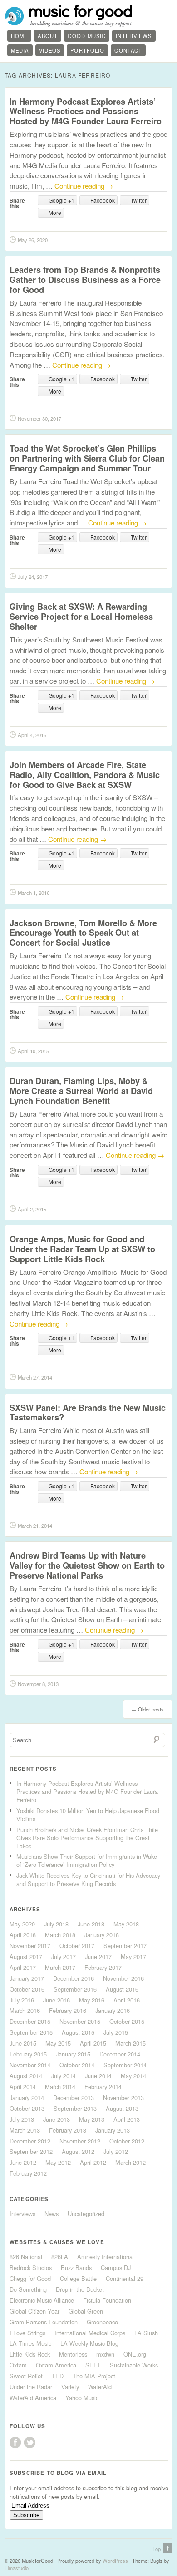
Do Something (28, 2289)
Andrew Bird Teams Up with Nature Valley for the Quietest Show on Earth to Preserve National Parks (87, 1565)
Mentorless (73, 2354)
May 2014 (133, 2076)
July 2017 (64, 1956)
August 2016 (122, 1989)
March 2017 (60, 1967)
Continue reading (84, 186)
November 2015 (80, 2021)
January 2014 (27, 2097)
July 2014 (64, 2076)
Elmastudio (17, 2568)
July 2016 (22, 2000)
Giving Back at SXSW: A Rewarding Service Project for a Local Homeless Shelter (81, 616)
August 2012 (78, 2151)
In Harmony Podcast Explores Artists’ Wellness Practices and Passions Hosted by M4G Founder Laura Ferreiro (86, 111)
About (48, 36)
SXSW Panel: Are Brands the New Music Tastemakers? (88, 1412)
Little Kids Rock (30, 2354)
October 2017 (77, 1946)
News (52, 2214)
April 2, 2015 (32, 1209)
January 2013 (113, 2130)
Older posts (148, 1709)
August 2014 (26, 2076)
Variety (70, 2387)
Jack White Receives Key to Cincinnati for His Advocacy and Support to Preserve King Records (88, 1879)
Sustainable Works (134, 2365)
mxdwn (105, 2354)
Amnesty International (106, 2257)
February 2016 (68, 2010)
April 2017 (23, 1967)
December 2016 (74, 1978)
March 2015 (130, 2043)
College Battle (78, 2278)
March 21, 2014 (35, 1526)
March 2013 (25, 2130)
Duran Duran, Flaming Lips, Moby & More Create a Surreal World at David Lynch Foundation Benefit (81, 1091)
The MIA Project (94, 2376)
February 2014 (103, 2087)
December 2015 (30, 2021)
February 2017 (103, 1967)
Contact (128, 50)
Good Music (87, 36)
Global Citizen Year (34, 2311)
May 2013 (92, 2119)
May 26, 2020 (33, 240)
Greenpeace (102, 2322)
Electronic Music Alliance (42, 2300)
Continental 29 (125, 2278)
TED (58, 2376)
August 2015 (78, 2032)
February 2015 (28, 2054)
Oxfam (18, 2365)
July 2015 (116, 2032)
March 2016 (25, 2010)
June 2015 (23, 2043)
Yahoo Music (82, 2398)
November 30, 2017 (39, 418)
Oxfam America (56, 2365)
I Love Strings (27, 2333)
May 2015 (58, 2043)
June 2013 (57, 2119)
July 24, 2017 (33, 577)
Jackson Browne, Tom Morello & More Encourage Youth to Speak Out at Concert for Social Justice (83, 933)
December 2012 (30, 2141)
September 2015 (31, 2032)
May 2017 (133, 1956)
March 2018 (60, 1935)
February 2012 (28, 2173)
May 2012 (58, 2162)
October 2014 (77, 2065)
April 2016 (127, 2000)
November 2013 (123, 2097)
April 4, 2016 (32, 735)
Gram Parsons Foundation (44, 2322)
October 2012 (127, 2141)
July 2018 (56, 1924)
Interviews (134, 36)
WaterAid (100, 2387)
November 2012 (80, 2141)
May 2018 (126, 1924)
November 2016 (123, 1978)
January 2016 (113, 2010)
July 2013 (22, 2119)
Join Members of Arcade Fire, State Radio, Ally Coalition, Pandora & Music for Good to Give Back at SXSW (85, 775)
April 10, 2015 (33, 1051)
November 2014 (30, 2065)
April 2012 (93, 2162)
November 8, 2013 (38, 1684)
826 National (26, 2257)
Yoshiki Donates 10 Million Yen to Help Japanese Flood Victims (88, 1815)
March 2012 (130, 2162)
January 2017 (27, 1978)
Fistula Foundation (107, 2300)
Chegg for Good (30, 2278)
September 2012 (31, 2151)
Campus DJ (116, 2267)
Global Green (86, 2311)
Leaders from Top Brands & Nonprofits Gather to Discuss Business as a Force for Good (85, 279)
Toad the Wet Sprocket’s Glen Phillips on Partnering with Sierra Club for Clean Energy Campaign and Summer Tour (87, 458)
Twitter (30, 2442)
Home (19, 36)
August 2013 (122, 2108)
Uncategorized (86, 2214)
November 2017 (30, 1946)
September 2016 (75, 1989)
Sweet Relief (26, 2376)
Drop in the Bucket (80, 2289)
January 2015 (73, 2054)
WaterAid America (33, 2398)
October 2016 (27, 1989)
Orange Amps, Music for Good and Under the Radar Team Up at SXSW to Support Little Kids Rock (82, 1249)
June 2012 (23, 2162)
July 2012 (116, 2151)
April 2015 (93, 2043)
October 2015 (127, 2021)
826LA (60, 2257)
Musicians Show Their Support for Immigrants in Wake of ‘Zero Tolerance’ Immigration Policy (87, 1860)
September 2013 (75, 2108)
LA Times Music (30, 2343)
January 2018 (102, 1935)
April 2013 (127, 2119)
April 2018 (23, 1935)
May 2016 (92, 2000)
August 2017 (26, 1956)
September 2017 (125, 1946)
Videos (50, 50)
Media (20, 50)
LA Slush (146, 2333)
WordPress (115, 2561)
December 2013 (74, 2097)
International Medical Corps (90, 2333)
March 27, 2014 (35, 1377)
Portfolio (87, 50)
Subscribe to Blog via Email (58, 2473)
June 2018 (91, 1924)
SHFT (93, 2365)
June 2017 (98, 1956)
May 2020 (22, 1924)
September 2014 (125, 2065)
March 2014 (60, 2087)
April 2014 (23, 2087)
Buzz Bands (76, 2267)
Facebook (15, 2442)
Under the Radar (31, 2387)
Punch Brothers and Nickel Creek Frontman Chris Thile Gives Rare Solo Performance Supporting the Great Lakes (87, 1838)
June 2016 (57, 2000)
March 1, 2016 (34, 893)
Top (157, 2549)
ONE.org (135, 2354)
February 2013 (68, 2130)
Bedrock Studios (31, 2267)
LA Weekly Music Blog (89, 2343)
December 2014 (120, 2054)
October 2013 (27, 2108)
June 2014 (98, 2076)
